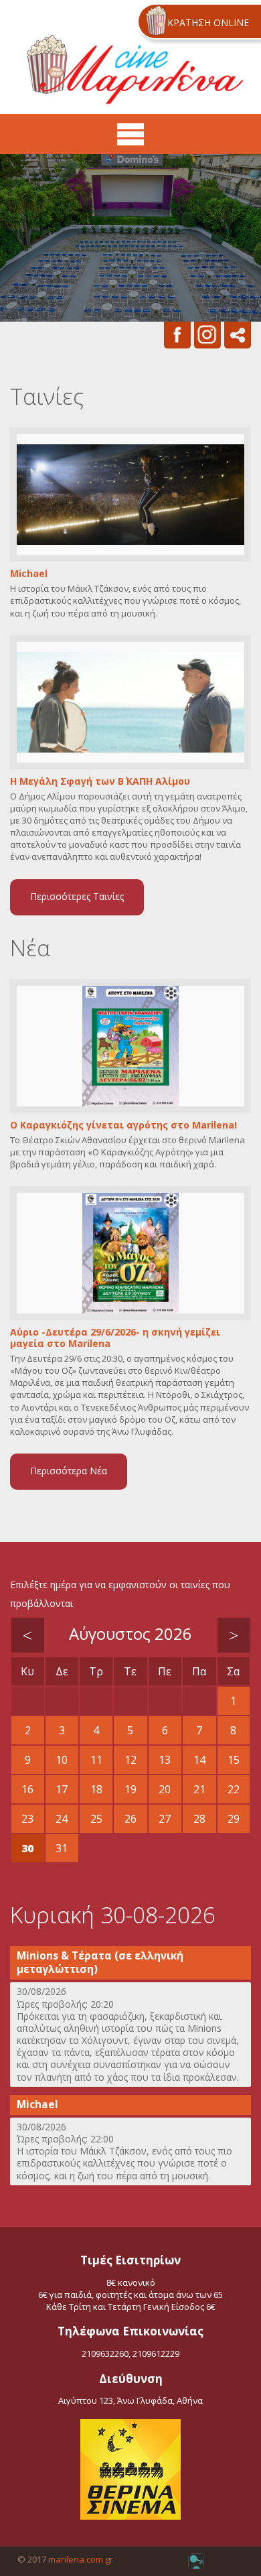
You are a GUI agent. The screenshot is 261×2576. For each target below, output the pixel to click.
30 (27, 1848)
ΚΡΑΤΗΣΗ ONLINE (208, 22)
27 (165, 1819)
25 (96, 1819)
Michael (29, 574)
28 (199, 1819)
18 (96, 1789)
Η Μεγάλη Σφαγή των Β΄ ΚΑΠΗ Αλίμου (100, 782)
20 (165, 1789)
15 (234, 1760)
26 (130, 1819)
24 (62, 1819)
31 (62, 1848)
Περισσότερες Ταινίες (77, 896)
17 (62, 1789)
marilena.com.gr (81, 2559)
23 (27, 1819)
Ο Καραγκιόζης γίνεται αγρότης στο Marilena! (123, 1125)
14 (199, 1760)
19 (130, 1789)
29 (234, 1819)
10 (62, 1760)
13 (165, 1760)
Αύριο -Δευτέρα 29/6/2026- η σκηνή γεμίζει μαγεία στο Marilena (115, 1338)
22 (234, 1789)
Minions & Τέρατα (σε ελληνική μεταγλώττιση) (100, 1962)
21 (199, 1789)
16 (27, 1789)
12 (130, 1760)
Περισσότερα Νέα (69, 1471)
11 (96, 1760)
